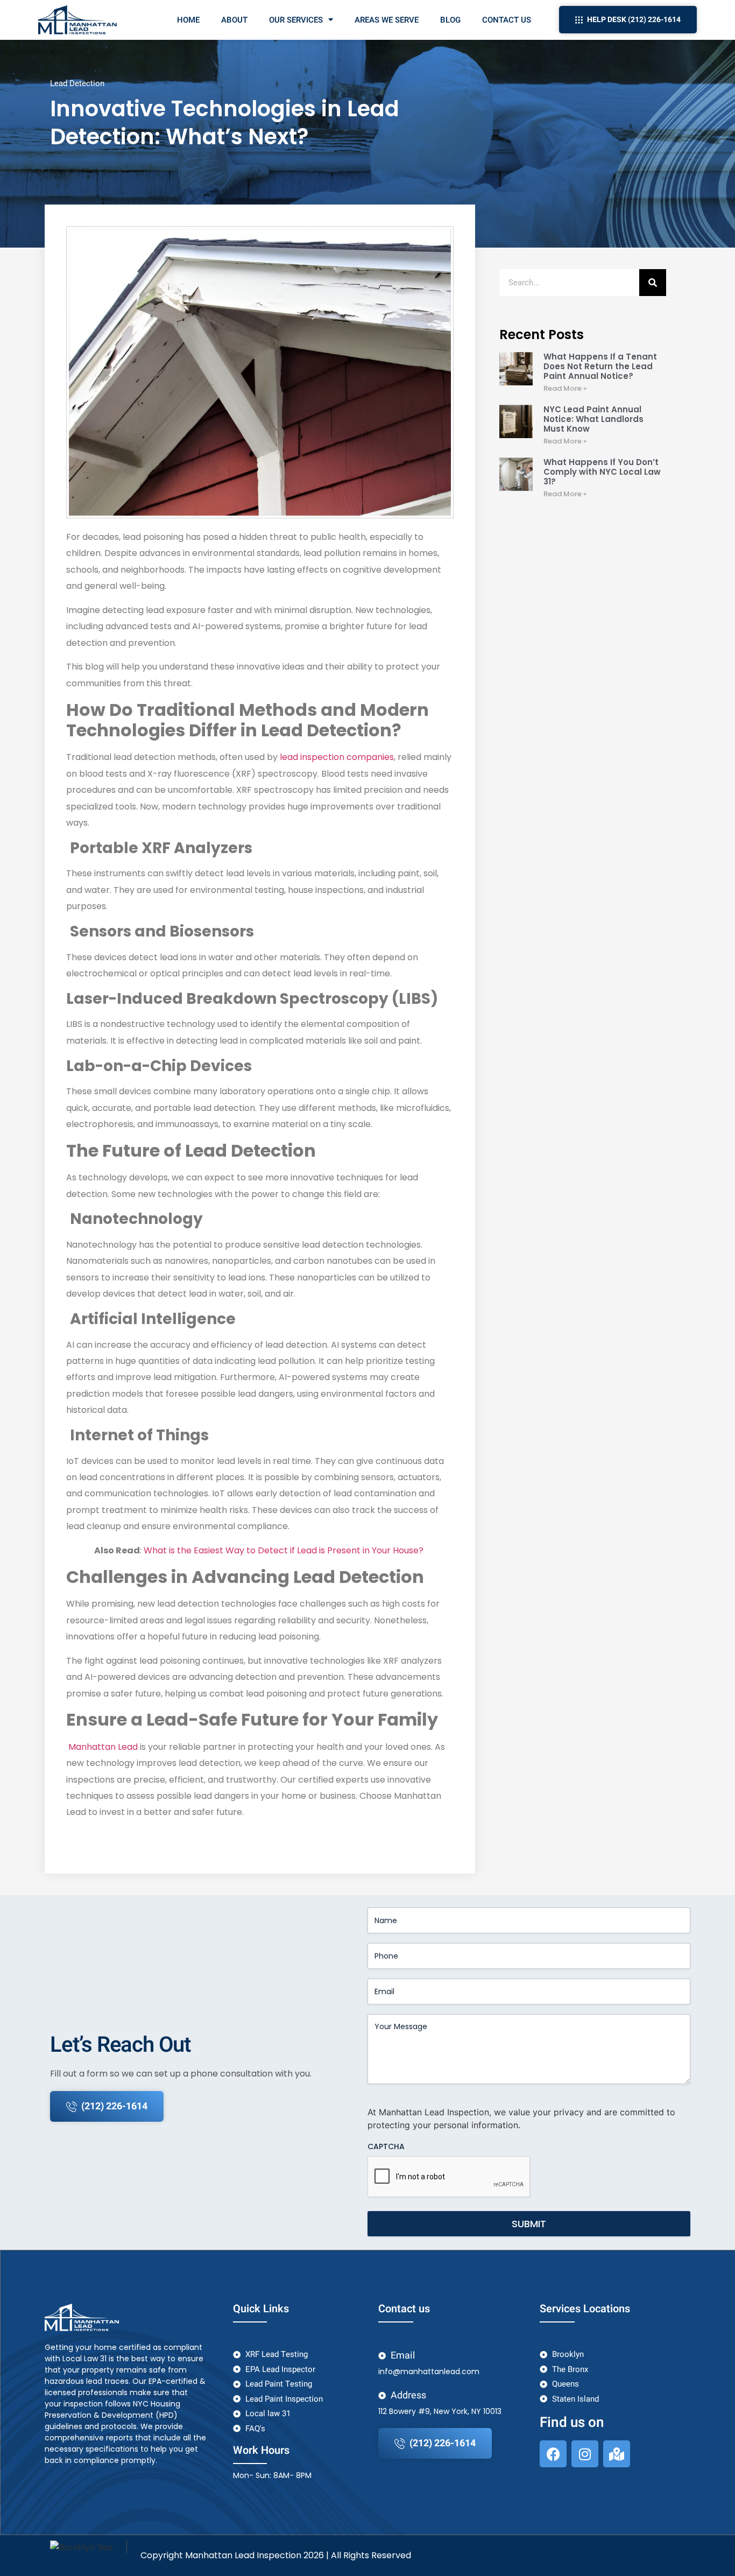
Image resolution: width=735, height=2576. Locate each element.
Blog (450, 20)
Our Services (296, 20)
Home (188, 20)
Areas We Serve (387, 20)
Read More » (565, 388)
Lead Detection (77, 83)
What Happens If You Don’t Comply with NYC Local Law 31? (602, 472)
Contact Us (507, 20)
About (234, 20)
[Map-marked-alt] (617, 2454)
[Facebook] (553, 2454)
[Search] (653, 283)
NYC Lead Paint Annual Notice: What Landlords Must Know (593, 419)
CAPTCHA (386, 2146)
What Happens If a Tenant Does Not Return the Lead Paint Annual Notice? (600, 366)
